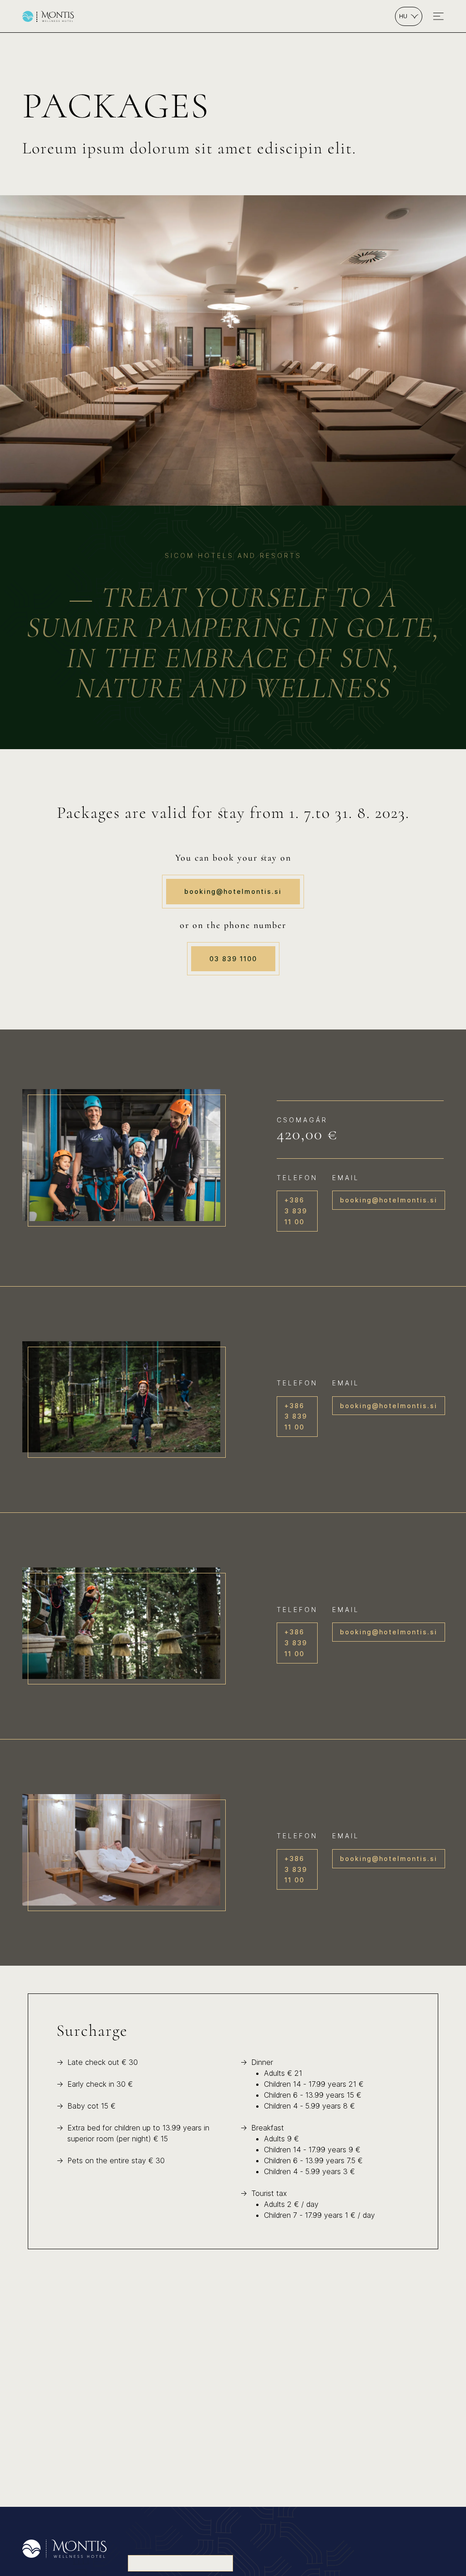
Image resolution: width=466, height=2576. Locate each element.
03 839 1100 (233, 959)
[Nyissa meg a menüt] (438, 16)
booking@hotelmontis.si (233, 891)
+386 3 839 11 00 (296, 1211)
